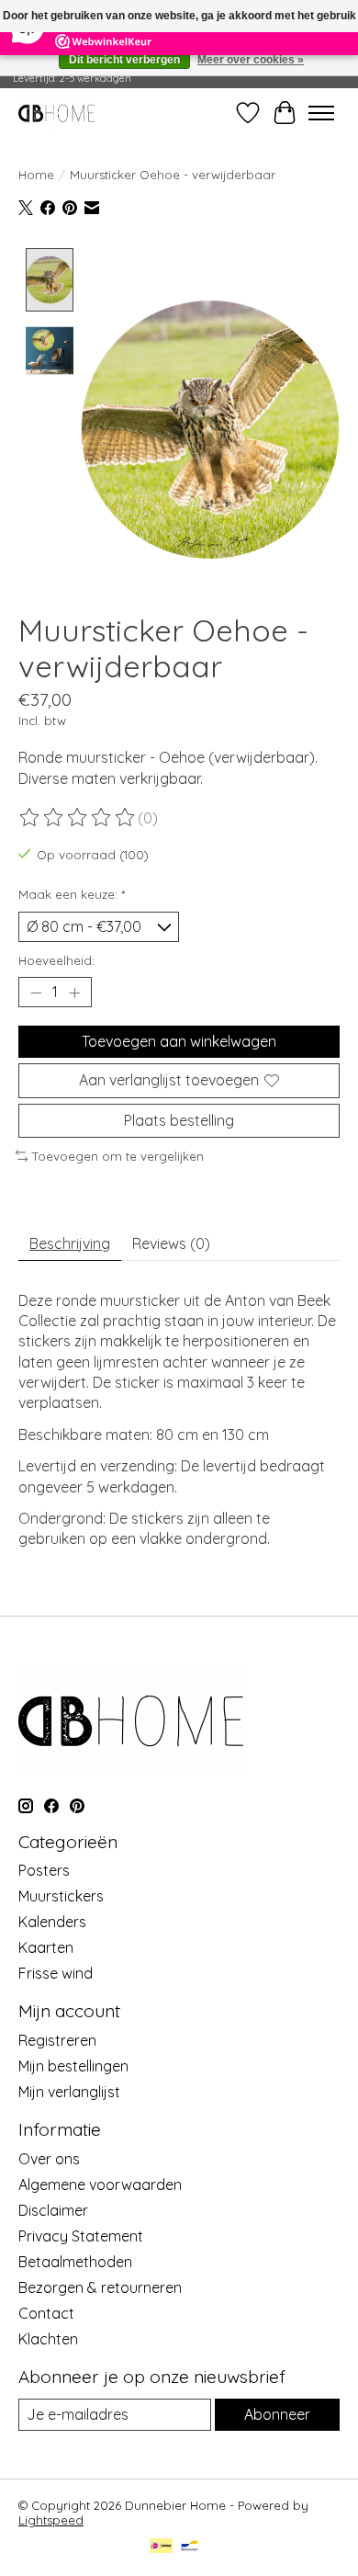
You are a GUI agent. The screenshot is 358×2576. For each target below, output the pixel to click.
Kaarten (46, 1947)
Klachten (48, 2339)
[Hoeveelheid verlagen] (36, 993)
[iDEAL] (161, 2547)
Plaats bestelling (179, 1120)
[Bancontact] (190, 2547)
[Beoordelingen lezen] (78, 818)
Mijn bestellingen (73, 2066)
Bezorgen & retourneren (100, 2287)
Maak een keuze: (72, 894)
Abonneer (277, 2414)
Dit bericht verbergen (124, 60)
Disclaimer (53, 2210)
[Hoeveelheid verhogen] (74, 993)
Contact (46, 2313)
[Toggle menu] (321, 113)
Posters (44, 1870)
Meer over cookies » (251, 60)
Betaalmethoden (75, 2262)
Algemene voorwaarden (100, 2184)
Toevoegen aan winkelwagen (179, 1041)
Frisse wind (56, 1973)
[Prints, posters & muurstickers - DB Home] (56, 113)
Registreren (57, 2040)
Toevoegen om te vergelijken (118, 1156)
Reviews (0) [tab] (171, 1243)
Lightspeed (51, 2520)
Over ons (49, 2159)
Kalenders (52, 1922)
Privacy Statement (81, 2236)
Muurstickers (61, 1896)
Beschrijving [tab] (70, 1243)
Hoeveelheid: (56, 960)
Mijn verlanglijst (69, 2092)
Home (36, 175)
